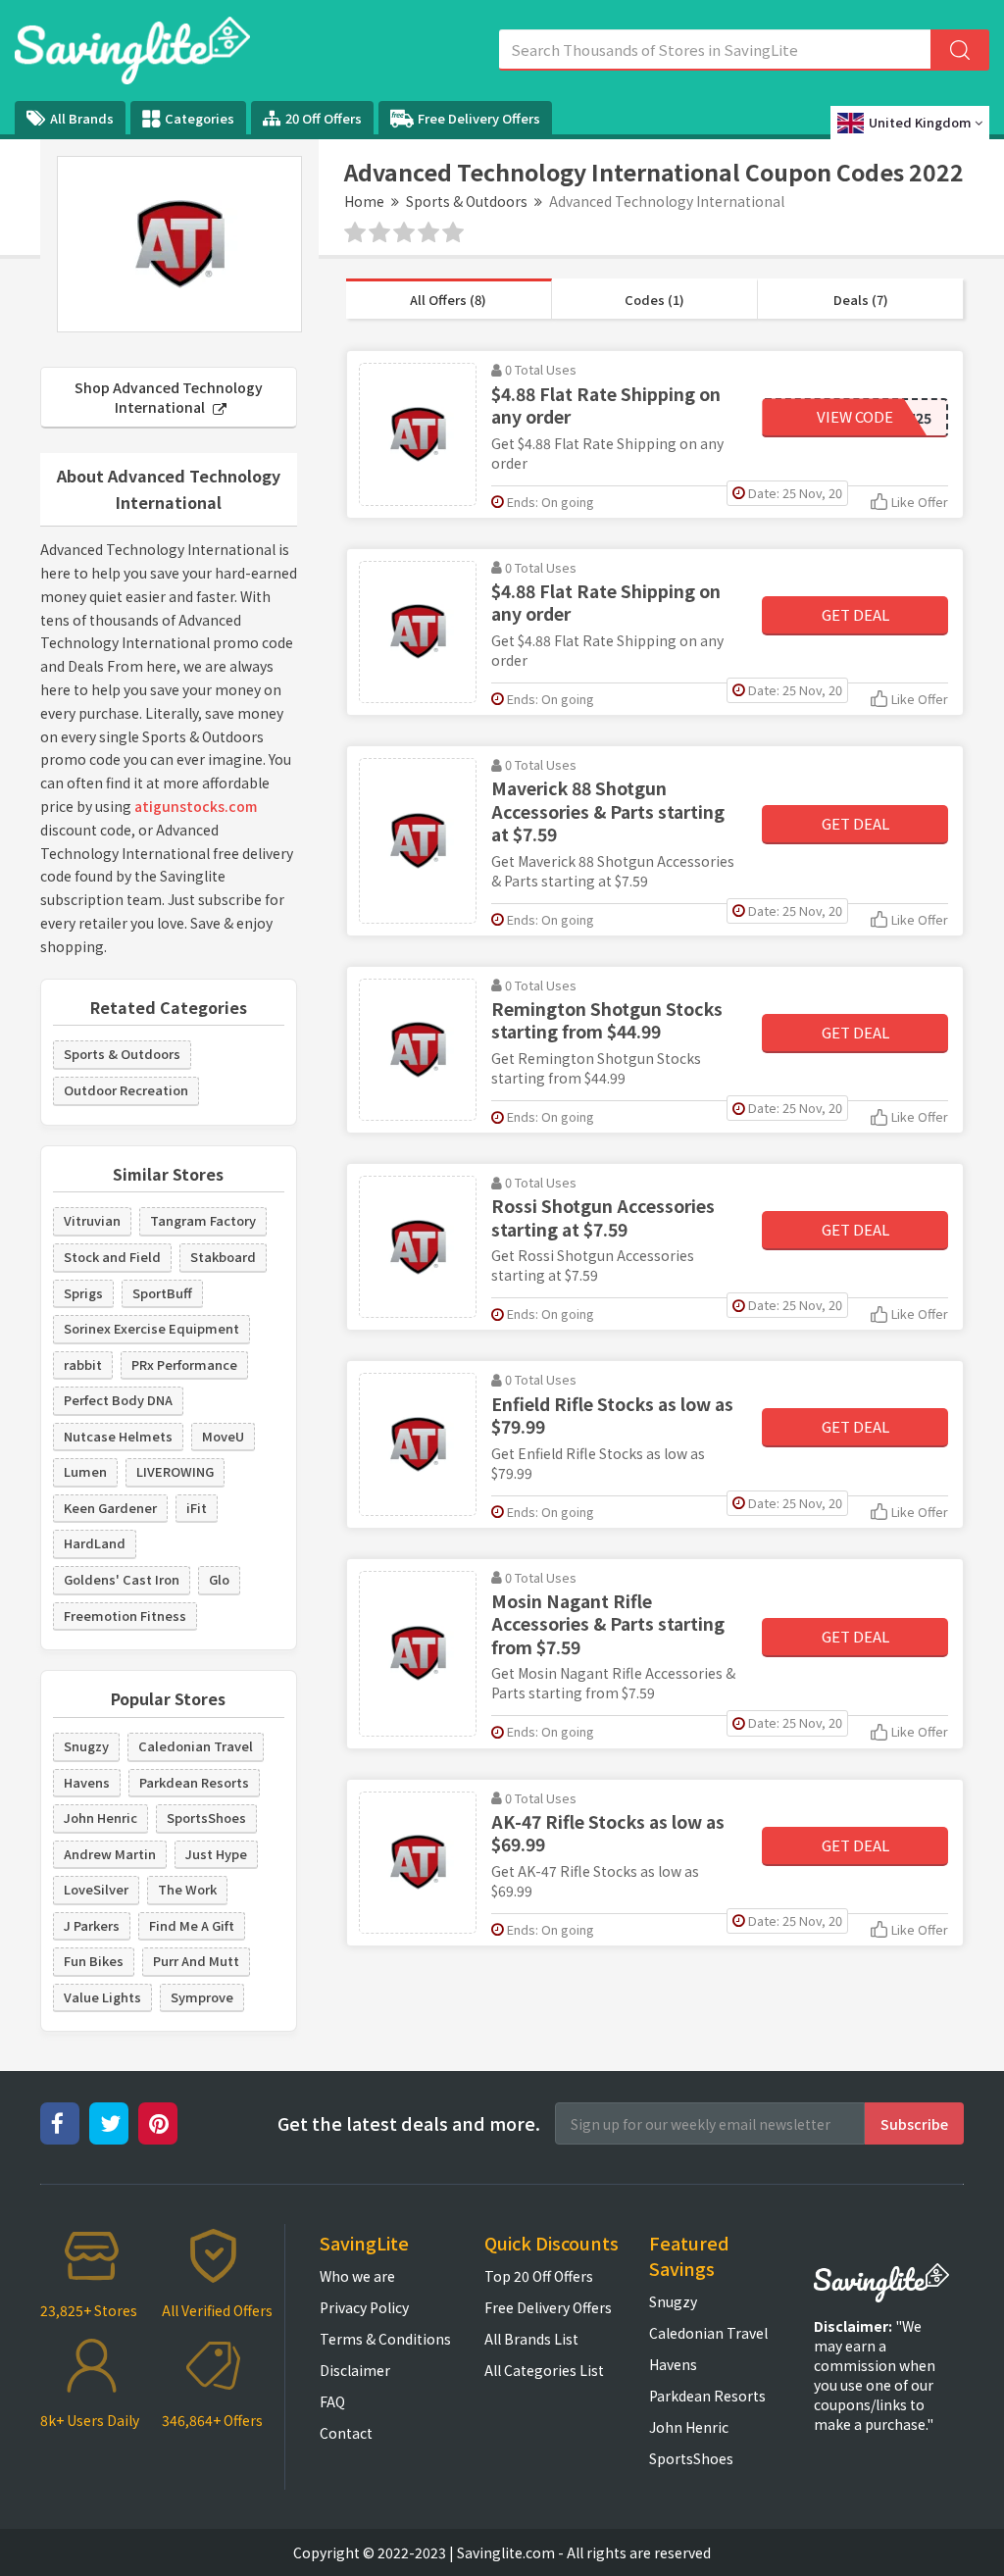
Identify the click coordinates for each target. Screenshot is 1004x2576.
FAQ (332, 2401)
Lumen (85, 1471)
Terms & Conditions (385, 2339)
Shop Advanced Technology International (169, 397)
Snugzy (86, 1746)
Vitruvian (92, 1220)
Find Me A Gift (192, 1925)
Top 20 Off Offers (539, 2276)
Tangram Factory (203, 1220)
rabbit (83, 1364)
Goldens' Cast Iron (122, 1579)
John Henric (100, 1818)
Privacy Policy (364, 2307)
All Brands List (531, 2339)
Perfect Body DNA (118, 1400)
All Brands (82, 118)
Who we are (357, 2276)
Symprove (202, 1997)
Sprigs (83, 1293)
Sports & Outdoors (467, 201)
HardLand (95, 1543)
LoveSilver (96, 1889)
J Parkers (92, 1925)
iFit (197, 1508)
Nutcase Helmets (118, 1436)
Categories (200, 118)
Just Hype (216, 1854)
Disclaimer (355, 2370)
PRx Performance (184, 1364)
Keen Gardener (110, 1508)
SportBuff (162, 1293)
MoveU (223, 1436)
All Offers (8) (448, 300)
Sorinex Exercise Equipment (151, 1328)
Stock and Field (112, 1257)
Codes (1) (654, 300)
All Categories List (544, 2370)
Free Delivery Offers (479, 118)
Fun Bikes (94, 1961)
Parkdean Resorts (194, 1782)
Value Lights (102, 1997)
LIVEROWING (175, 1471)
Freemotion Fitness (125, 1616)
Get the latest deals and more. (409, 2123)
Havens (87, 1782)
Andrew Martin (110, 1854)
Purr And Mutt (196, 1961)
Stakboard (223, 1257)
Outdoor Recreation (126, 1090)
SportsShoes (206, 1818)
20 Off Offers (324, 118)
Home (364, 201)
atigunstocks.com (196, 806)
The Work (187, 1889)
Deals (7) (861, 300)
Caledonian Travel (196, 1746)
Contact (346, 2433)
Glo (219, 1579)
